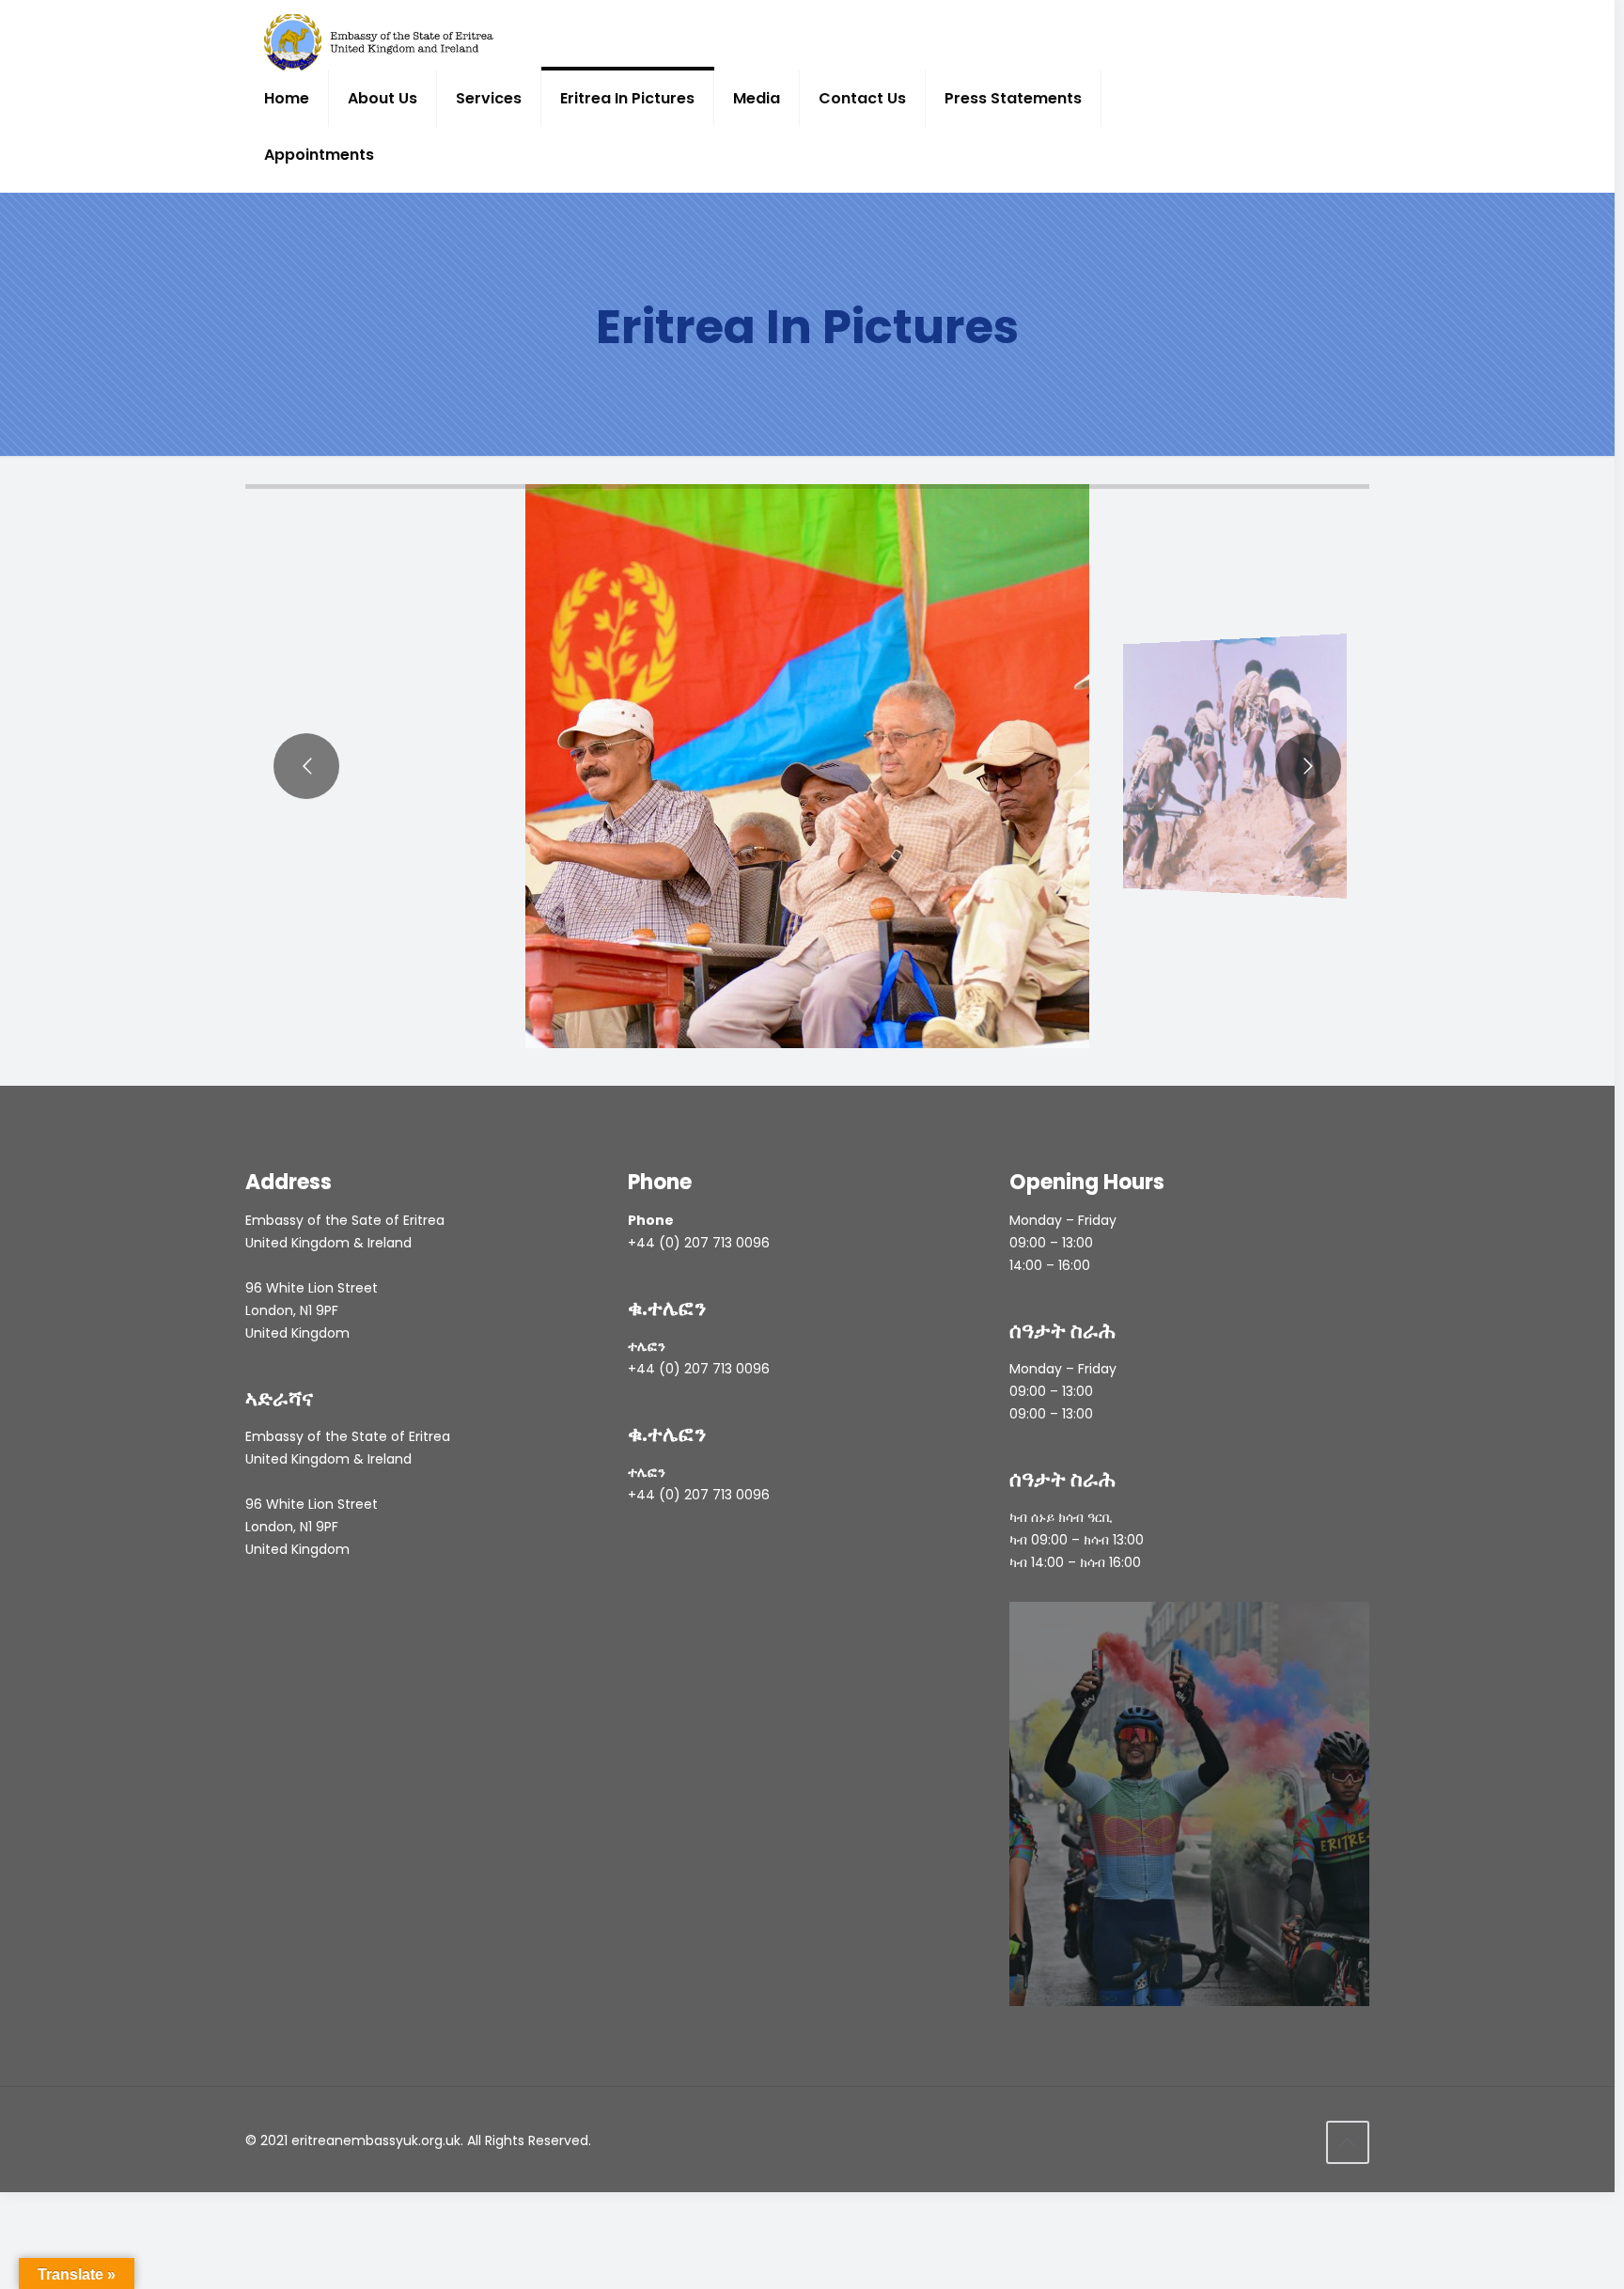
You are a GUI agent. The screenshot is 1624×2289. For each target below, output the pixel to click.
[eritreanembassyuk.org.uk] (379, 42)
